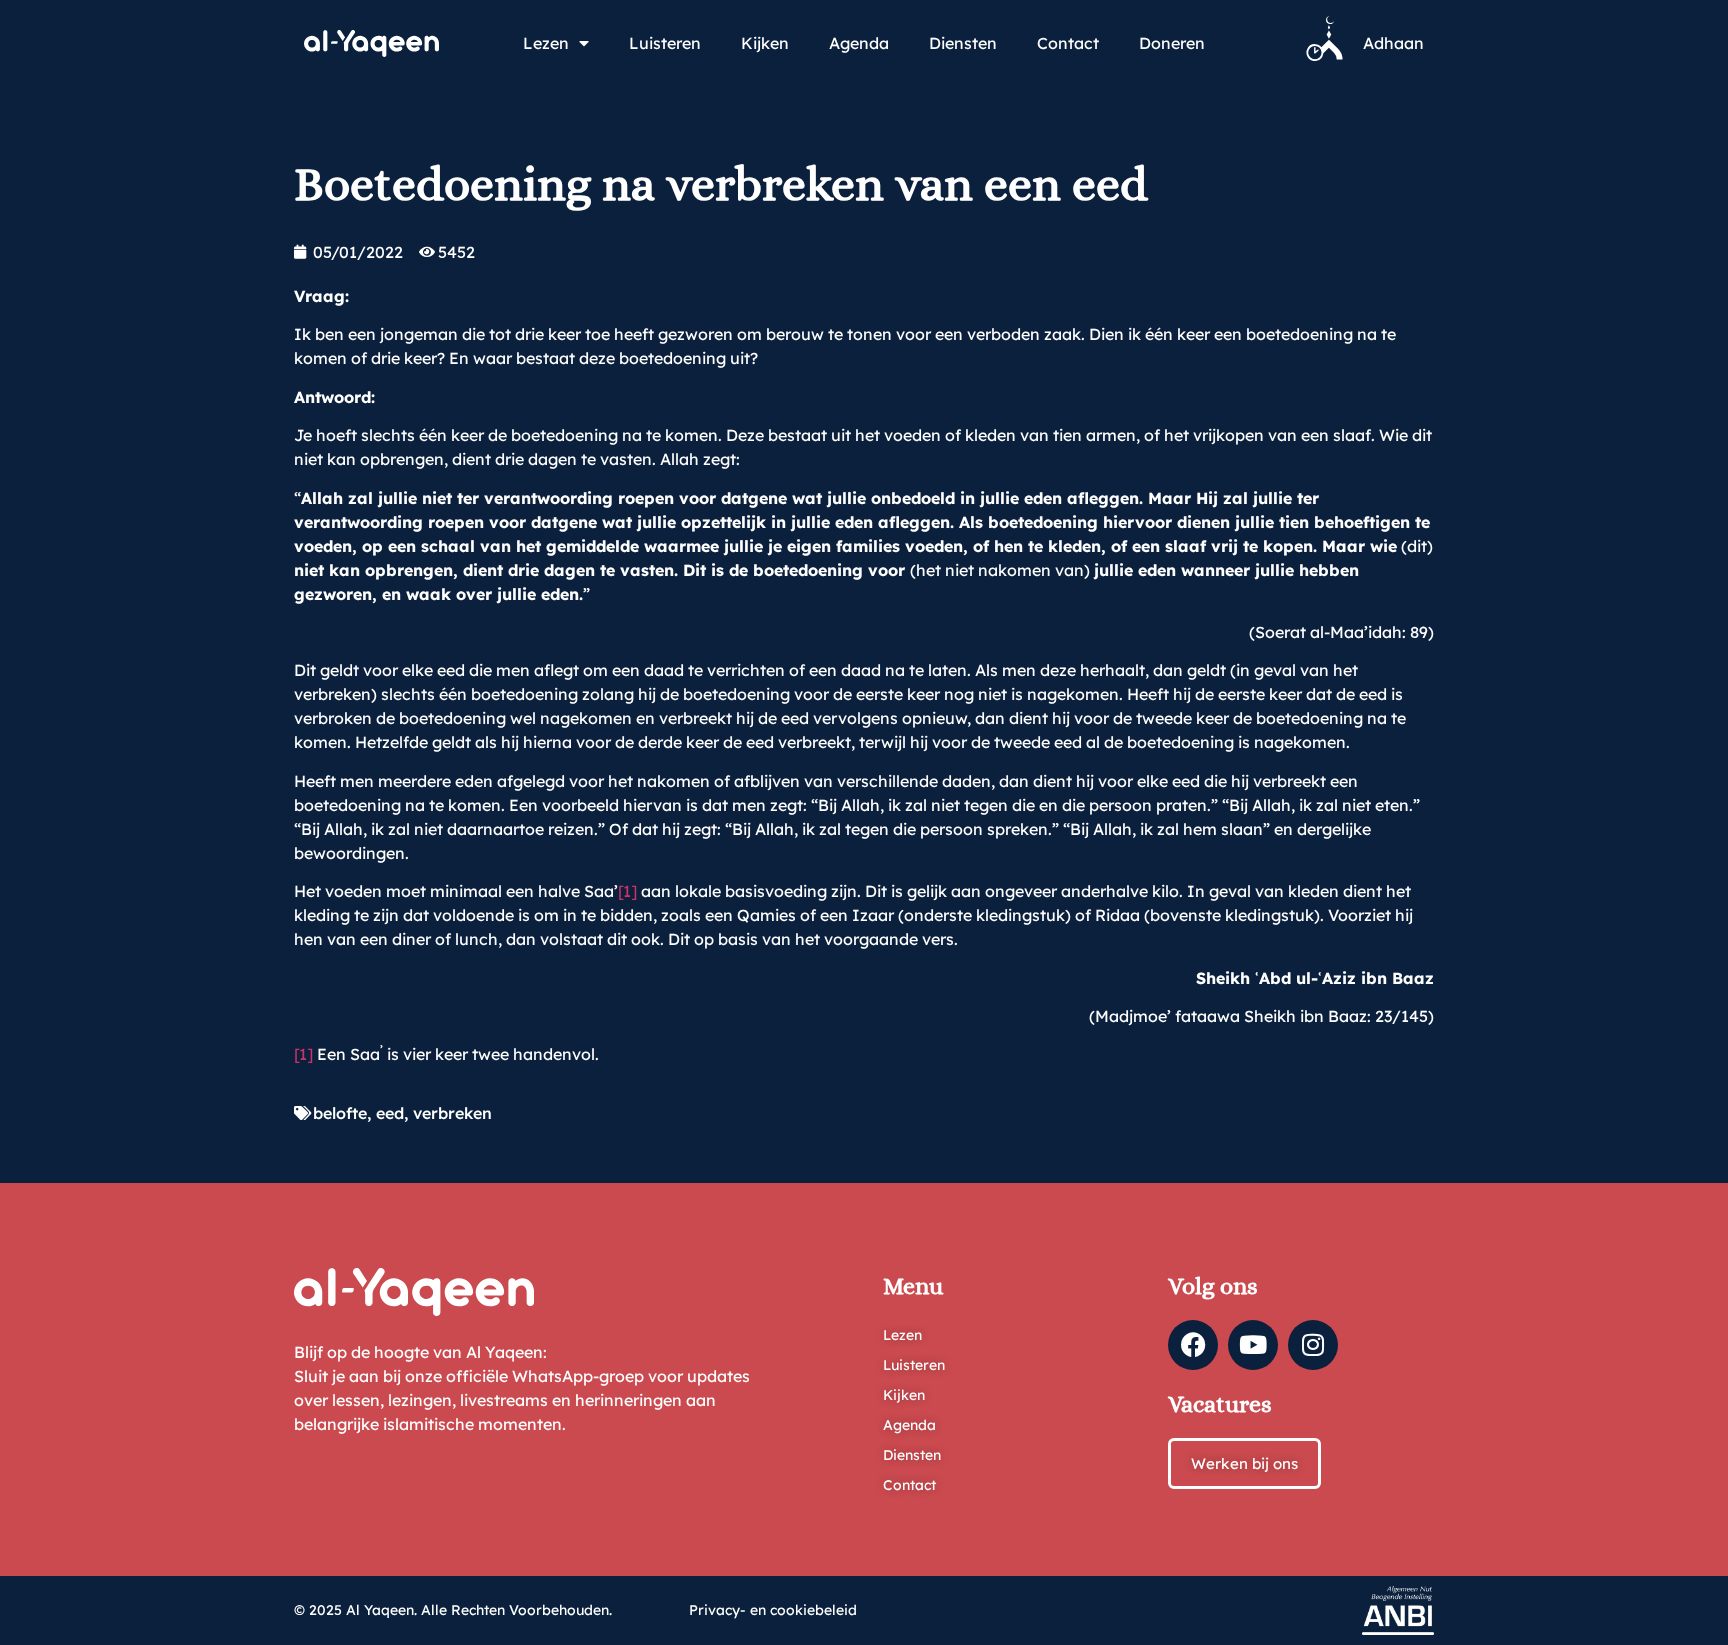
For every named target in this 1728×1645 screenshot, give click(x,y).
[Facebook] (1193, 1345)
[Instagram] (1313, 1345)
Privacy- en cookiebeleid (773, 1610)
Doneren (1172, 43)
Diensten (963, 43)
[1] (627, 891)
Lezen (546, 43)
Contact (1068, 43)
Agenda (859, 43)
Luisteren (665, 43)
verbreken (452, 1113)
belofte (340, 1113)
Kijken (765, 43)
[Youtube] (1253, 1345)
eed (390, 1113)
